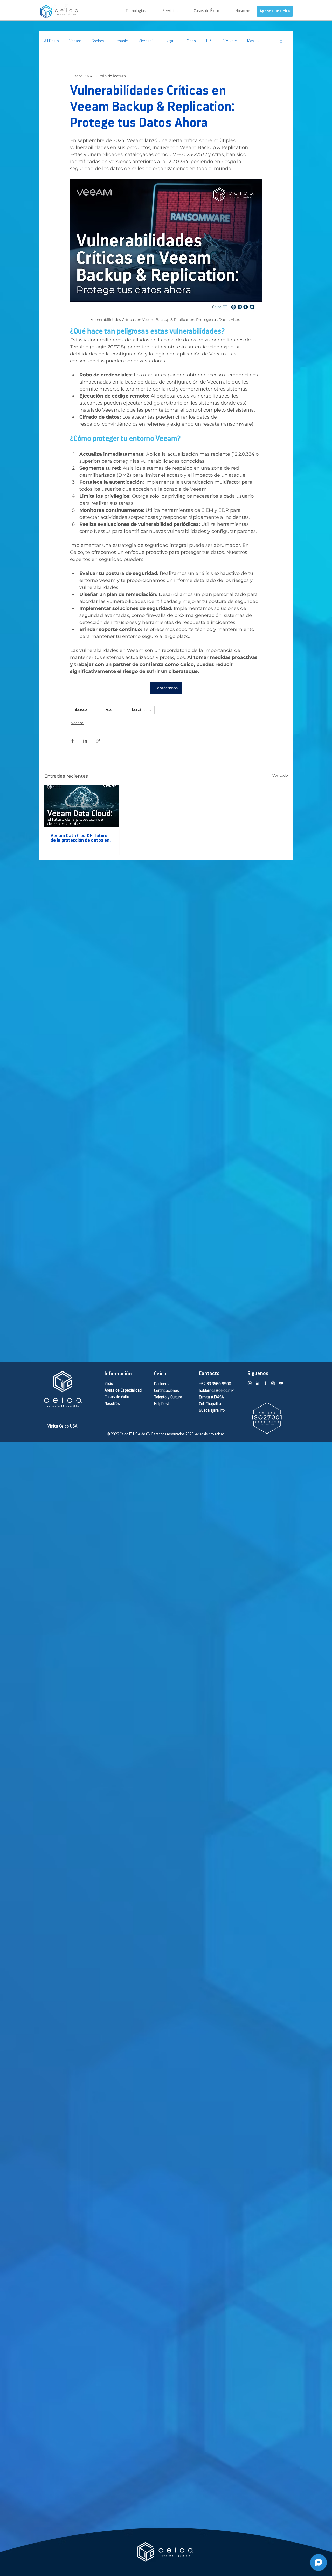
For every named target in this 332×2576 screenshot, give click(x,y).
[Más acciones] (259, 76)
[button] (162, 11)
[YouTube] (281, 1383)
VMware (230, 41)
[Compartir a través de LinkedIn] (85, 741)
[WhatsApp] (250, 1383)
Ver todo (280, 775)
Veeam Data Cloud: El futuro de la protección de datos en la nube (80, 838)
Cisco (191, 41)
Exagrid (170, 41)
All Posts (51, 41)
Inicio (109, 1384)
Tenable (121, 41)
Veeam (75, 41)
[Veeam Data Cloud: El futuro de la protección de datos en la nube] (82, 806)
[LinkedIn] (258, 1383)
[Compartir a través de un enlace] (98, 741)
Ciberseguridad (85, 710)
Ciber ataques (140, 710)
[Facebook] (265, 1383)
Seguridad (113, 710)
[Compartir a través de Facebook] (72, 741)
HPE (210, 41)
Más (251, 41)
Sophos (98, 41)
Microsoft (146, 41)
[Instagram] (273, 1383)
